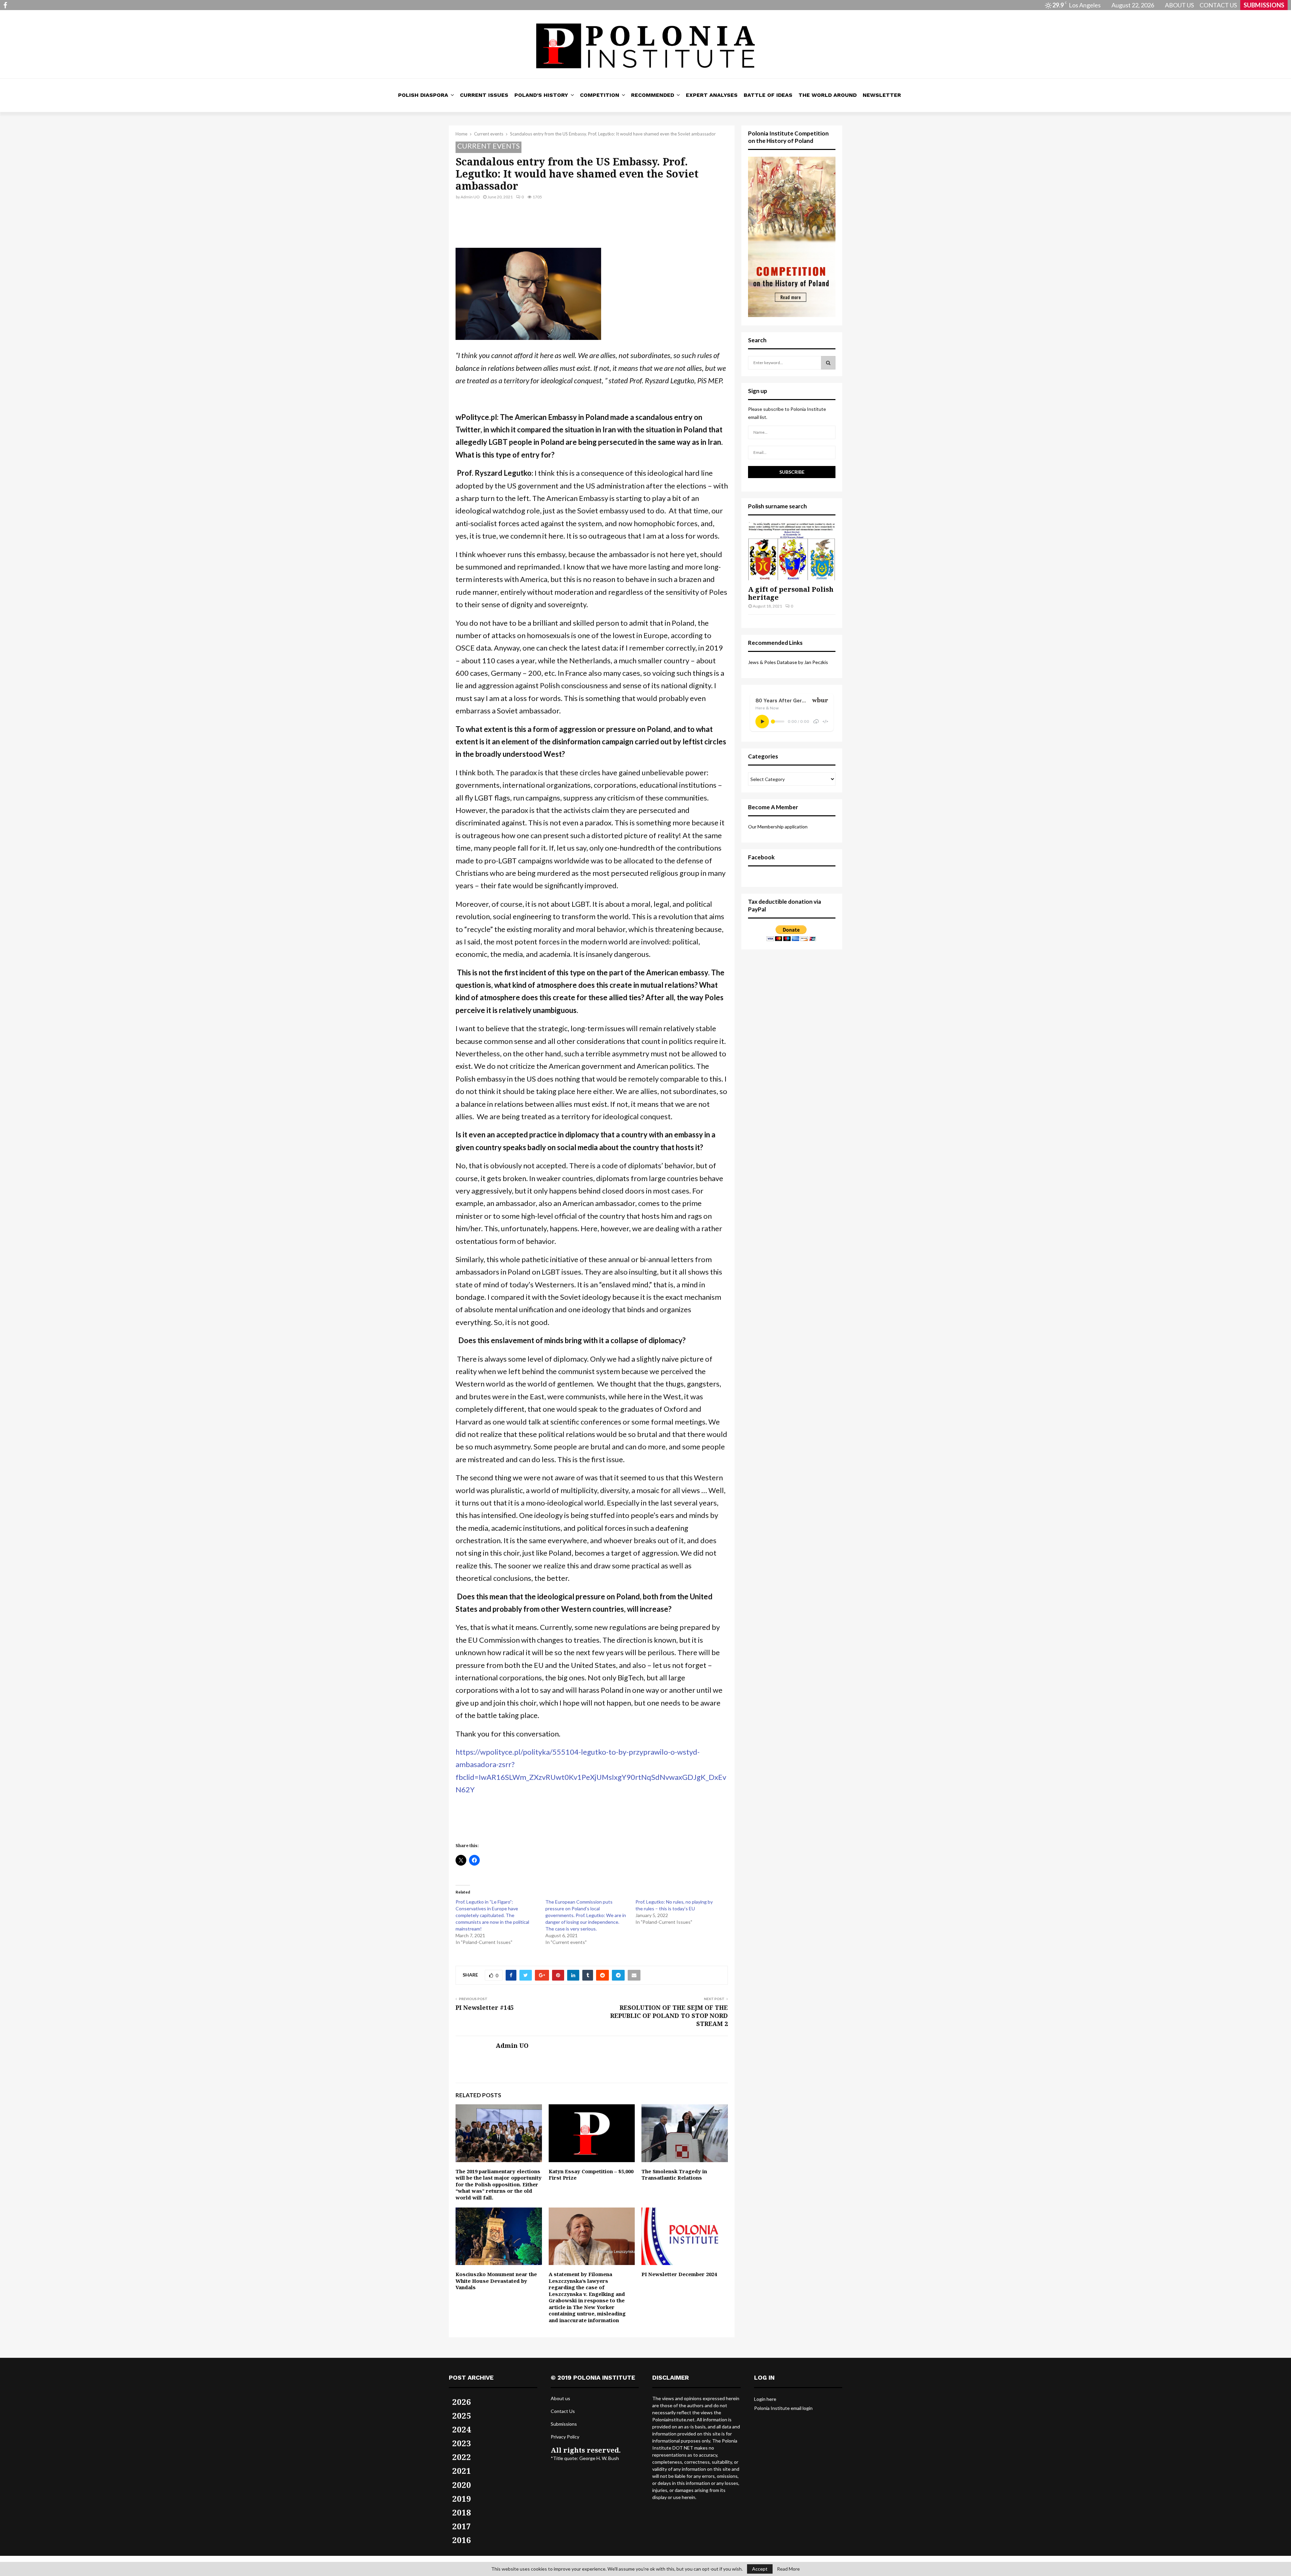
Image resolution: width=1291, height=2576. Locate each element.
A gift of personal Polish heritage (791, 593)
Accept (760, 2569)
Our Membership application (778, 827)
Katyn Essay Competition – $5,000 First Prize (591, 2175)
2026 (462, 2402)
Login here (765, 2399)
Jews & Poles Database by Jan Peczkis (788, 662)
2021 (462, 2471)
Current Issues (484, 95)
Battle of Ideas (768, 95)
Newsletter (882, 95)
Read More (788, 2569)
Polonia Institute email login (783, 2408)
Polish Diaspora (423, 95)
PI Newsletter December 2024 (679, 2274)
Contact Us (563, 2411)
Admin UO (470, 197)
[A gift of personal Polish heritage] (792, 551)
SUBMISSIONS (1264, 5)
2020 (462, 2485)
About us (560, 2398)
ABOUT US (1179, 5)
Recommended (653, 95)
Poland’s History (541, 95)
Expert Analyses (712, 95)
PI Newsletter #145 (485, 2007)
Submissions (564, 2424)
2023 (462, 2443)
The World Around (828, 95)
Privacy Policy (565, 2437)
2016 (462, 2540)
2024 (462, 2429)
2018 (462, 2512)
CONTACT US (1218, 5)
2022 (462, 2457)
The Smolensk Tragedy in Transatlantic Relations (674, 2175)
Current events (488, 146)
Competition (600, 95)
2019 (462, 2499)
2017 (462, 2526)
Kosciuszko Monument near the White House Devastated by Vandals (496, 2281)
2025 (462, 2415)
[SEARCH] (828, 363)
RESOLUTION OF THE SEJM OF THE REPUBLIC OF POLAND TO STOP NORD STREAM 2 (669, 2016)
